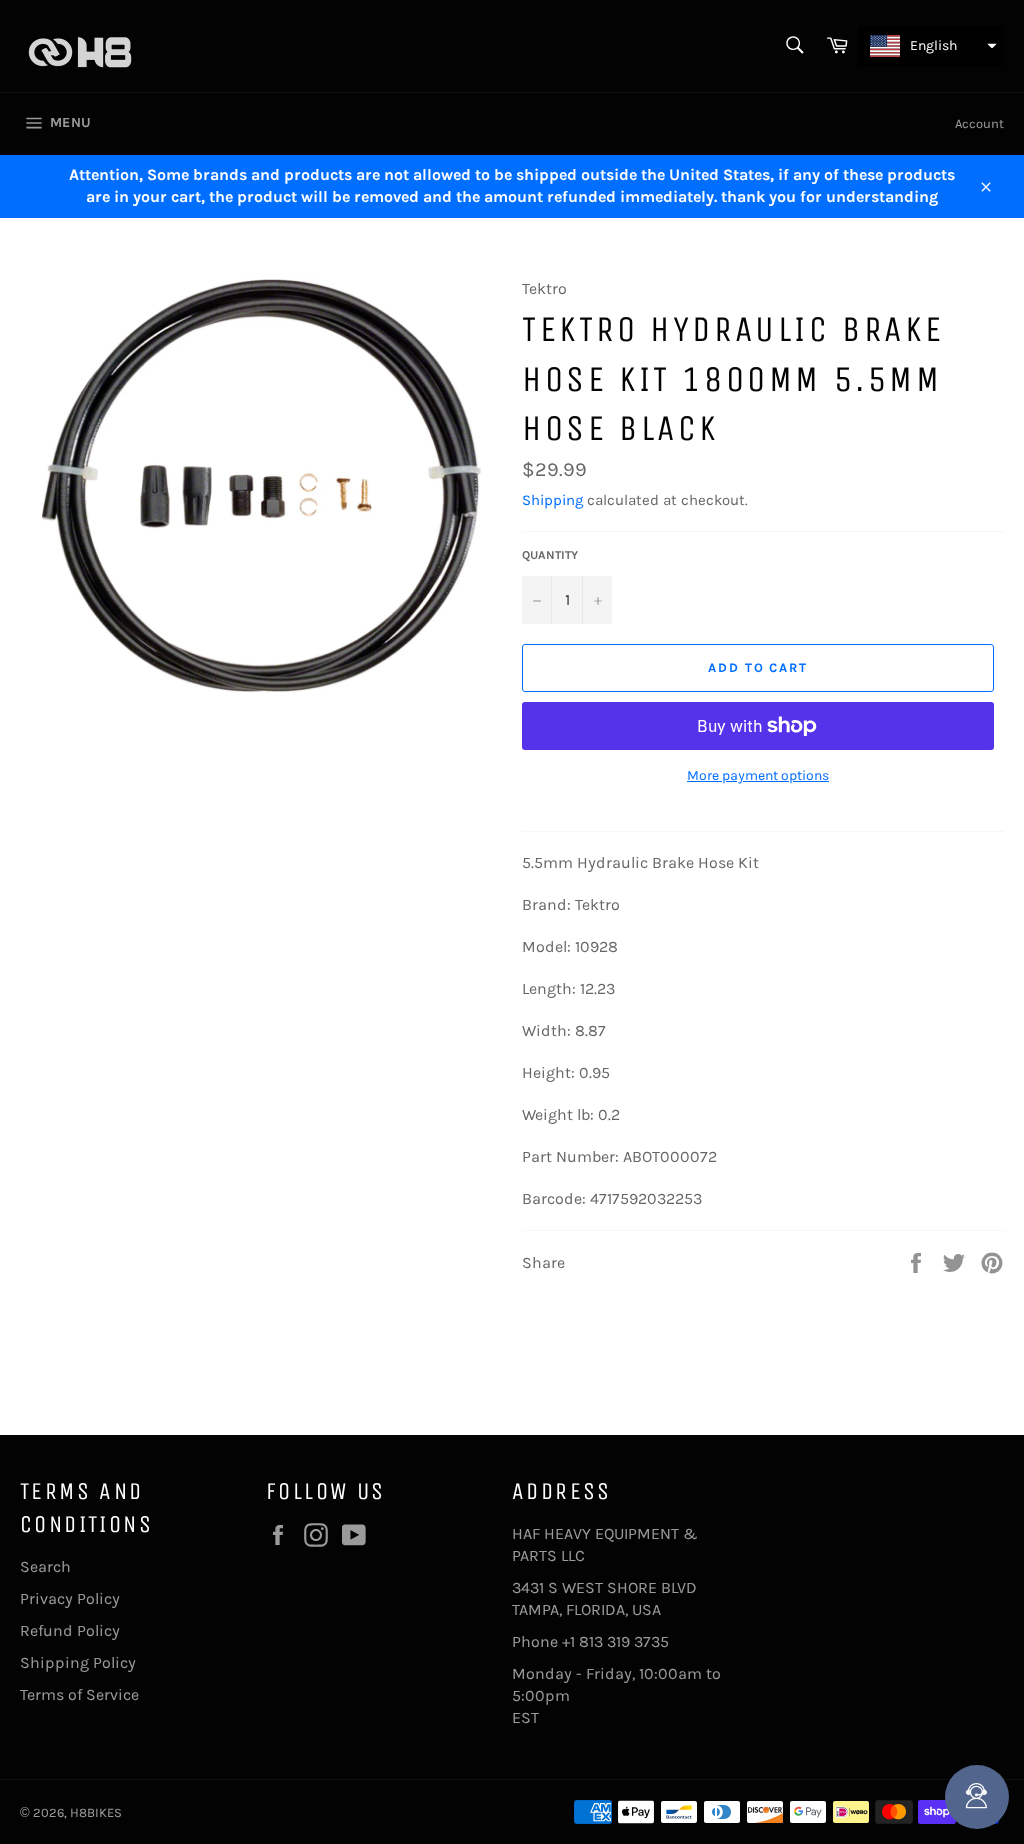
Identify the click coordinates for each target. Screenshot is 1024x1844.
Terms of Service (79, 1694)
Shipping (552, 500)
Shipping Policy (78, 1662)
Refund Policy (70, 1630)
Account (979, 123)
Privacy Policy (70, 1598)
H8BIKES (96, 1812)
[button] (931, 46)
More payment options (758, 775)
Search (45, 1566)
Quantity (550, 555)
